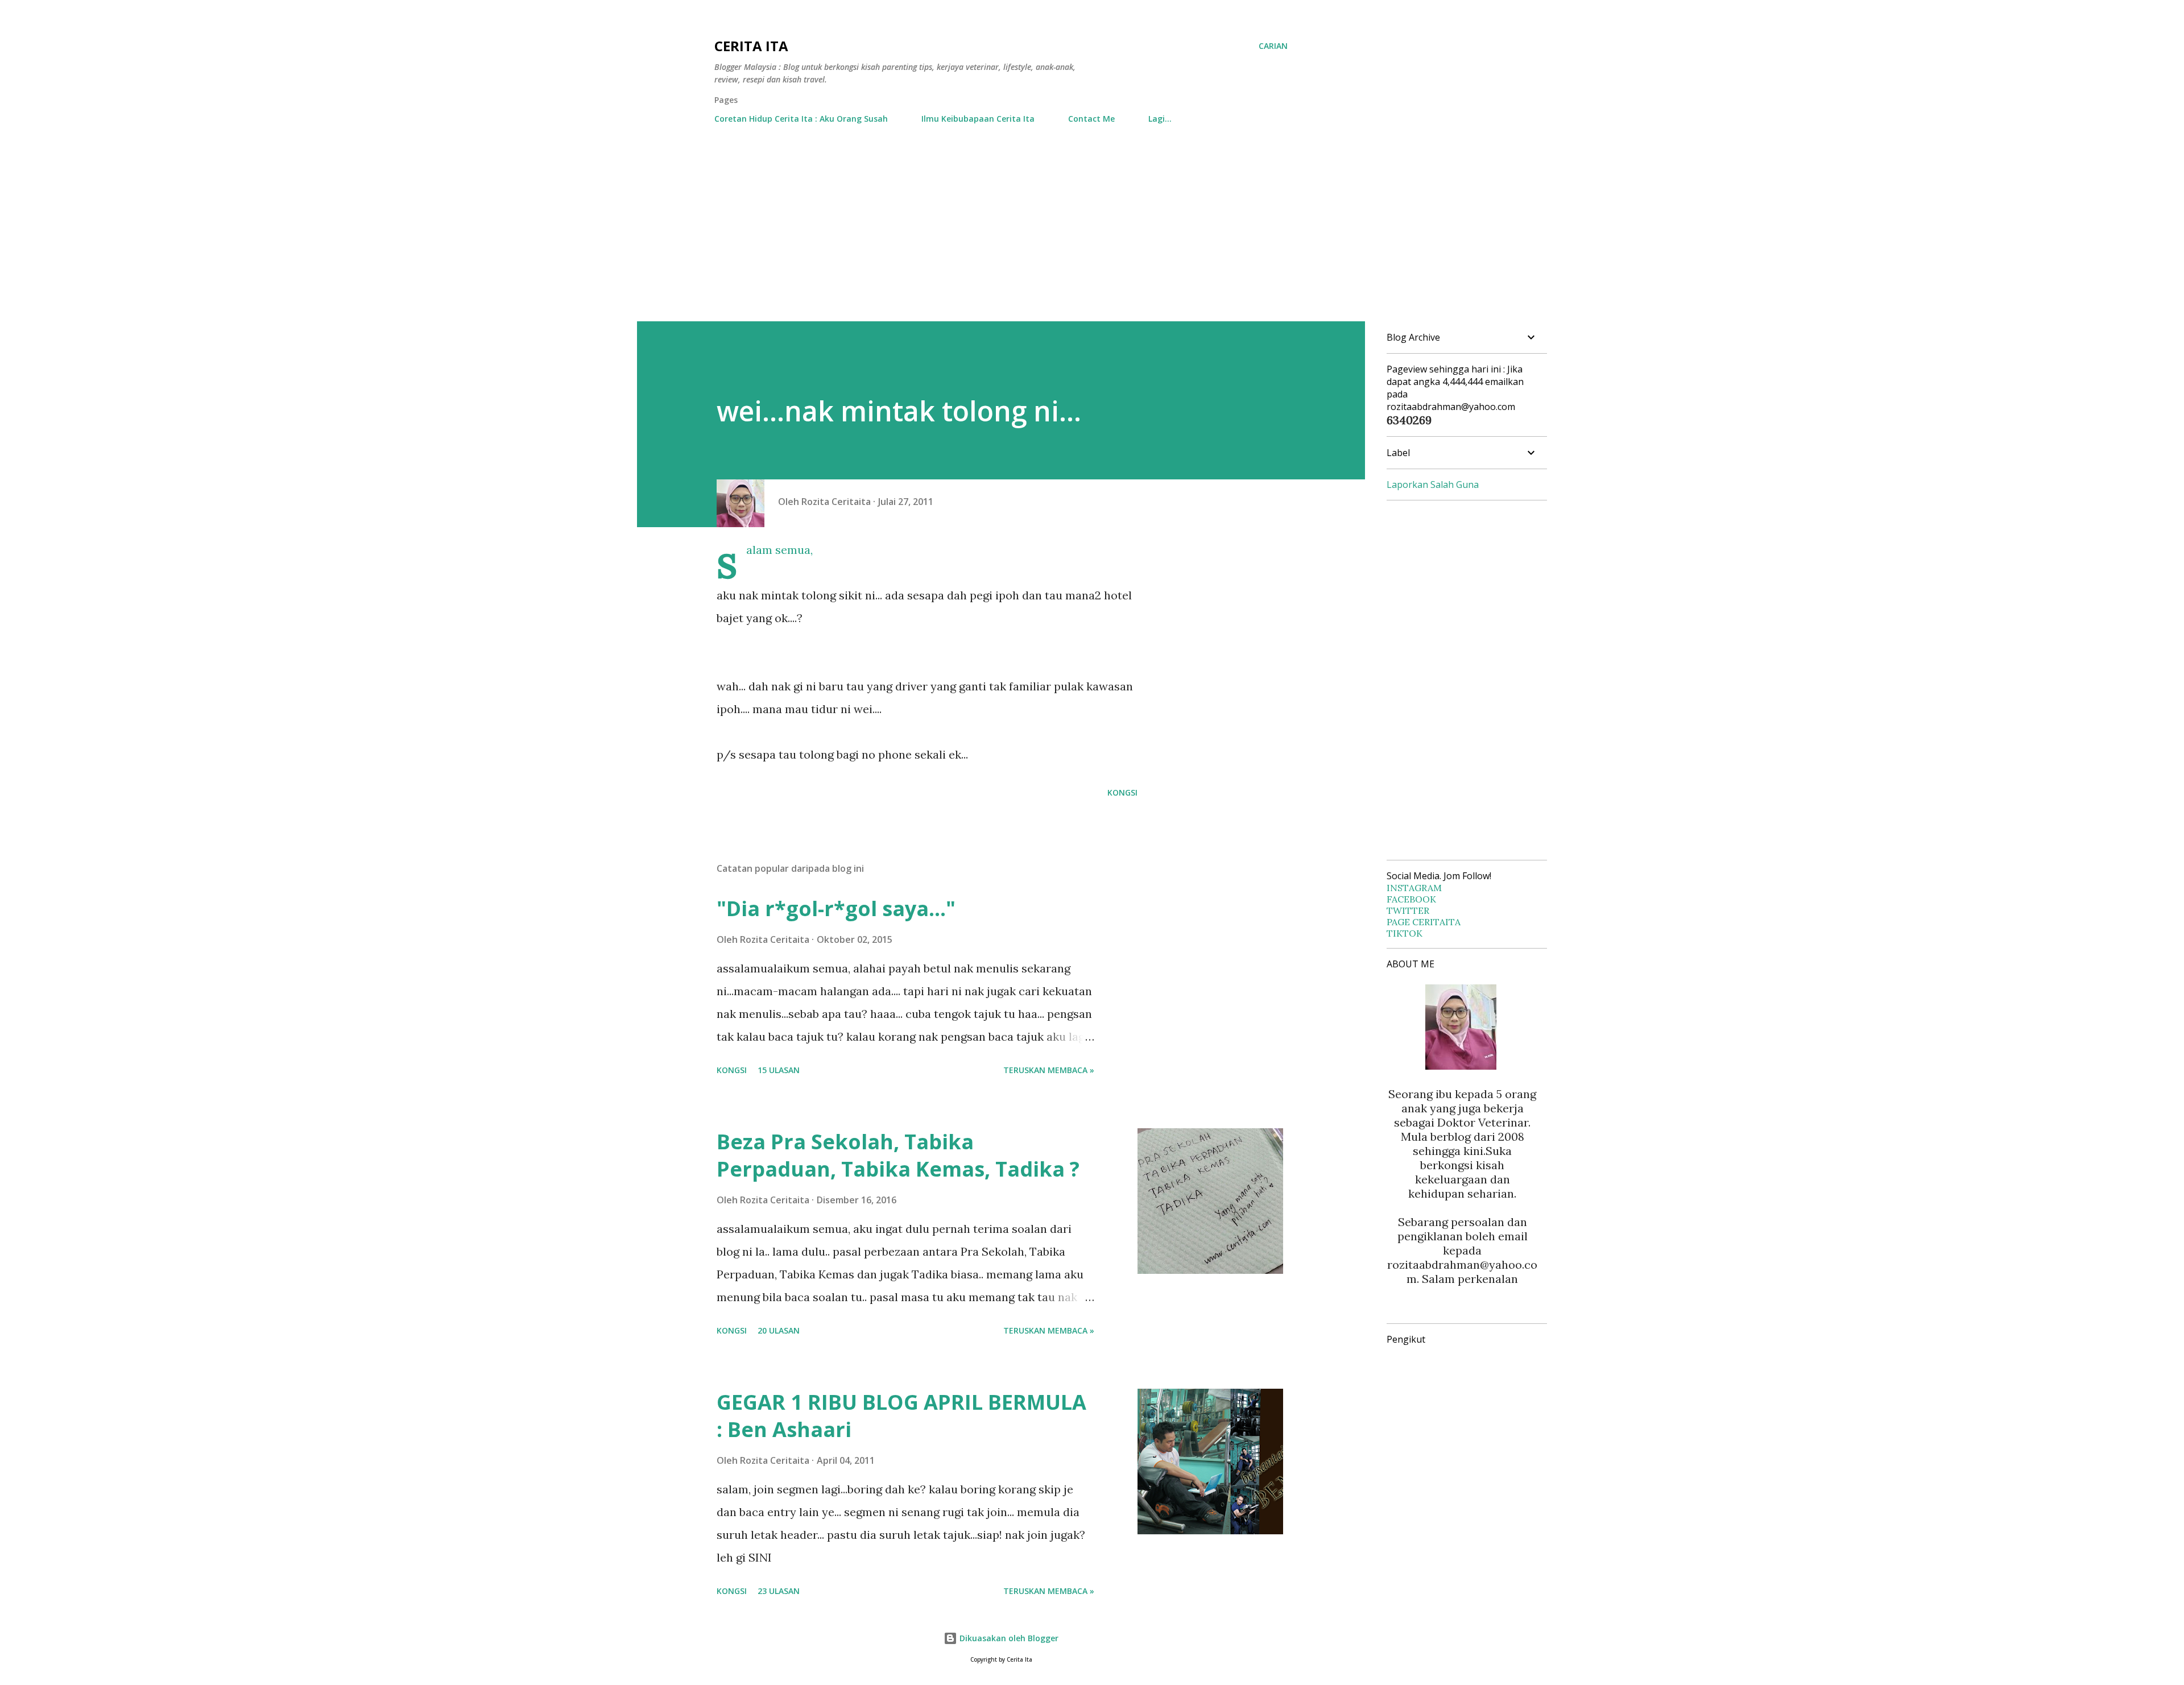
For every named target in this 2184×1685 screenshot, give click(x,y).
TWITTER (1408, 910)
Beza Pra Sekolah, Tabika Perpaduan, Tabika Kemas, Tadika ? (898, 1155)
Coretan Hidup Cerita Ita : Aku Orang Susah (801, 119)
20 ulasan (779, 1330)
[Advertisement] (1092, 236)
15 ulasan (779, 1070)
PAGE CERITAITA (1424, 922)
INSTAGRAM (1414, 888)
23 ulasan (779, 1591)
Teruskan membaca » (1049, 1070)
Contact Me (1091, 119)
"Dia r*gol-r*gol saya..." (836, 908)
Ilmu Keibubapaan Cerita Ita (978, 119)
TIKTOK (1405, 933)
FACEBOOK (1411, 899)
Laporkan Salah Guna (1433, 485)
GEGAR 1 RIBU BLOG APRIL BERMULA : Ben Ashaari (901, 1416)
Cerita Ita (751, 46)
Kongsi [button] (1122, 792)
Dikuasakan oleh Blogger (1008, 1638)
